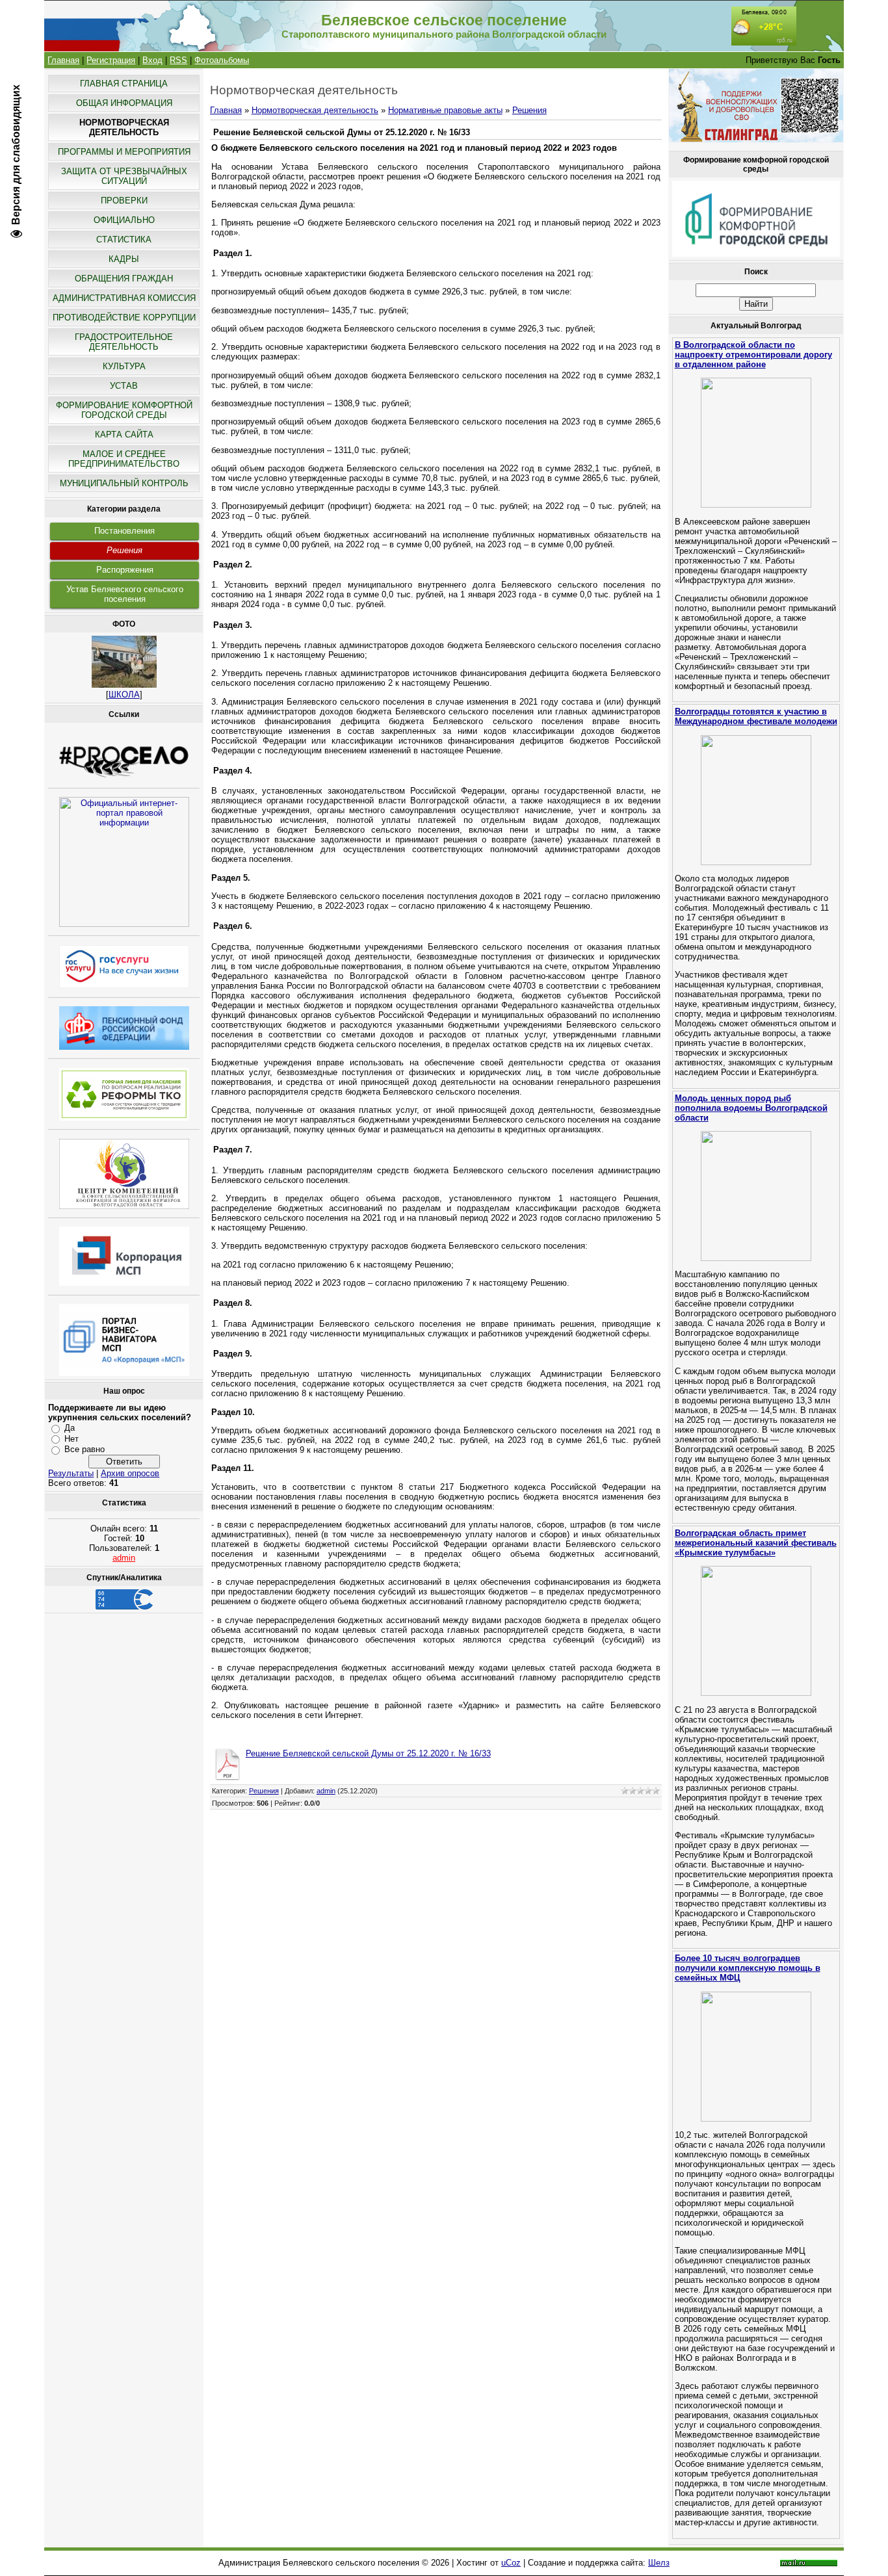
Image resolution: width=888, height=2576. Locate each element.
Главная (63, 60)
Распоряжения (125, 570)
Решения (124, 550)
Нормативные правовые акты (445, 110)
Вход (152, 60)
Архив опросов (130, 1473)
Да (70, 1428)
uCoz (511, 2563)
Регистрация (111, 60)
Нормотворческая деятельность (315, 110)
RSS (178, 60)
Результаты (71, 1473)
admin (124, 1558)
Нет (72, 1439)
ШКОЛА (124, 695)
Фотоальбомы (222, 60)
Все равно (85, 1449)
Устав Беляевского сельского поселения (125, 594)
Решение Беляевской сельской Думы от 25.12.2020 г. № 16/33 (368, 1753)
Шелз (659, 2563)
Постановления (124, 531)
